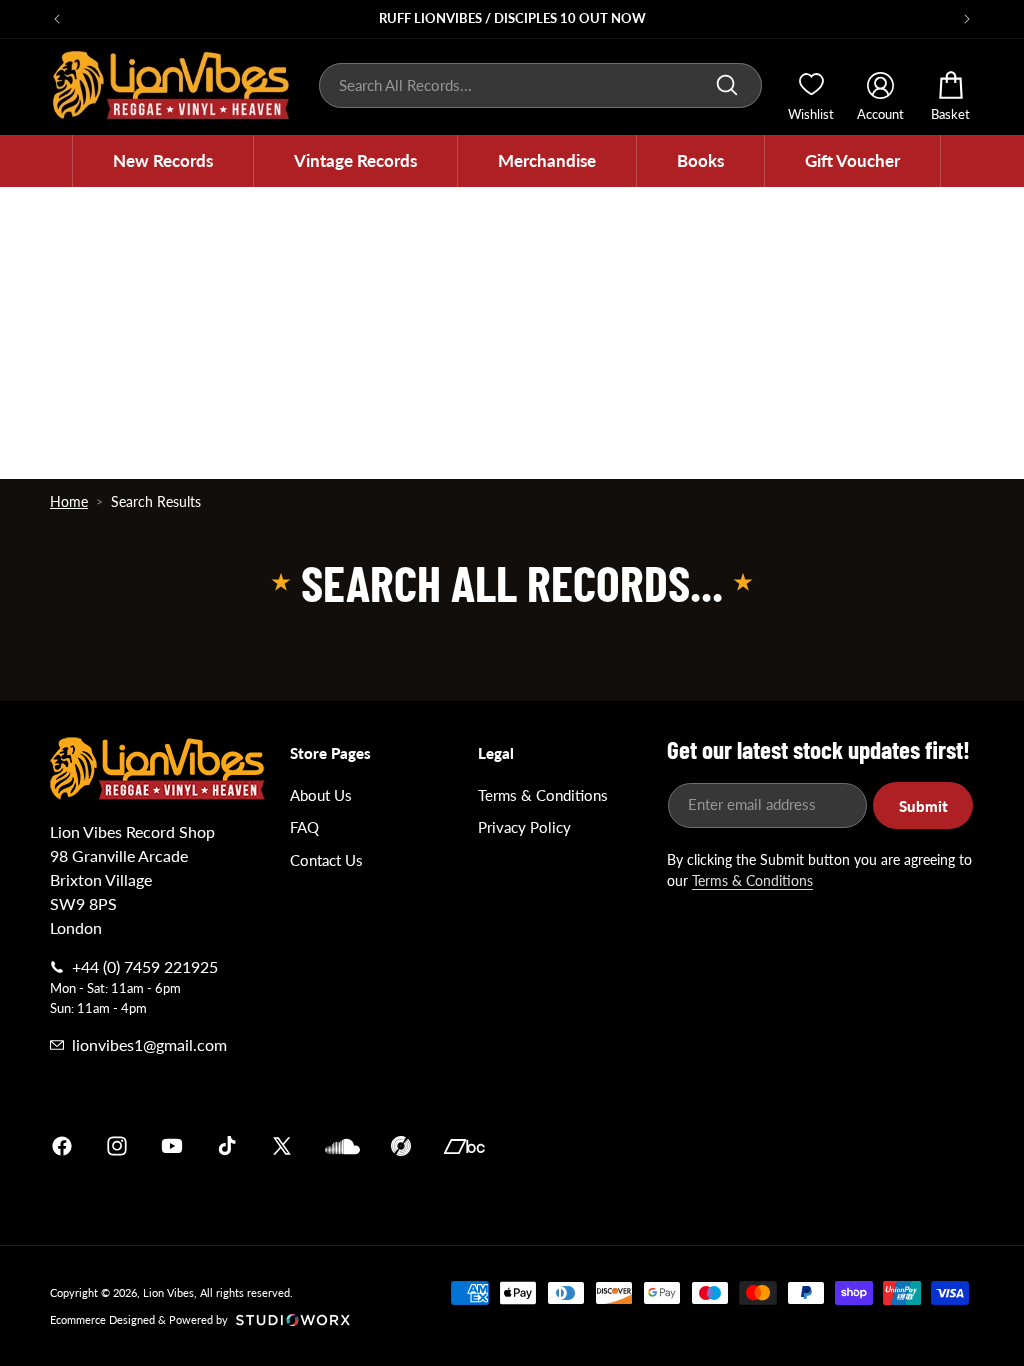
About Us (321, 795)
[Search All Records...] (727, 85)
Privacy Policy (524, 827)
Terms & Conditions (543, 795)
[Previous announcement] (57, 19)
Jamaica (746, 1146)
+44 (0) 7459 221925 (145, 966)
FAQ (304, 827)
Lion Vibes (168, 1292)
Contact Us (326, 860)
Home (69, 501)
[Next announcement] (967, 19)
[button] (163, 161)
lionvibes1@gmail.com (149, 1044)
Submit (923, 806)
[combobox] (541, 85)
